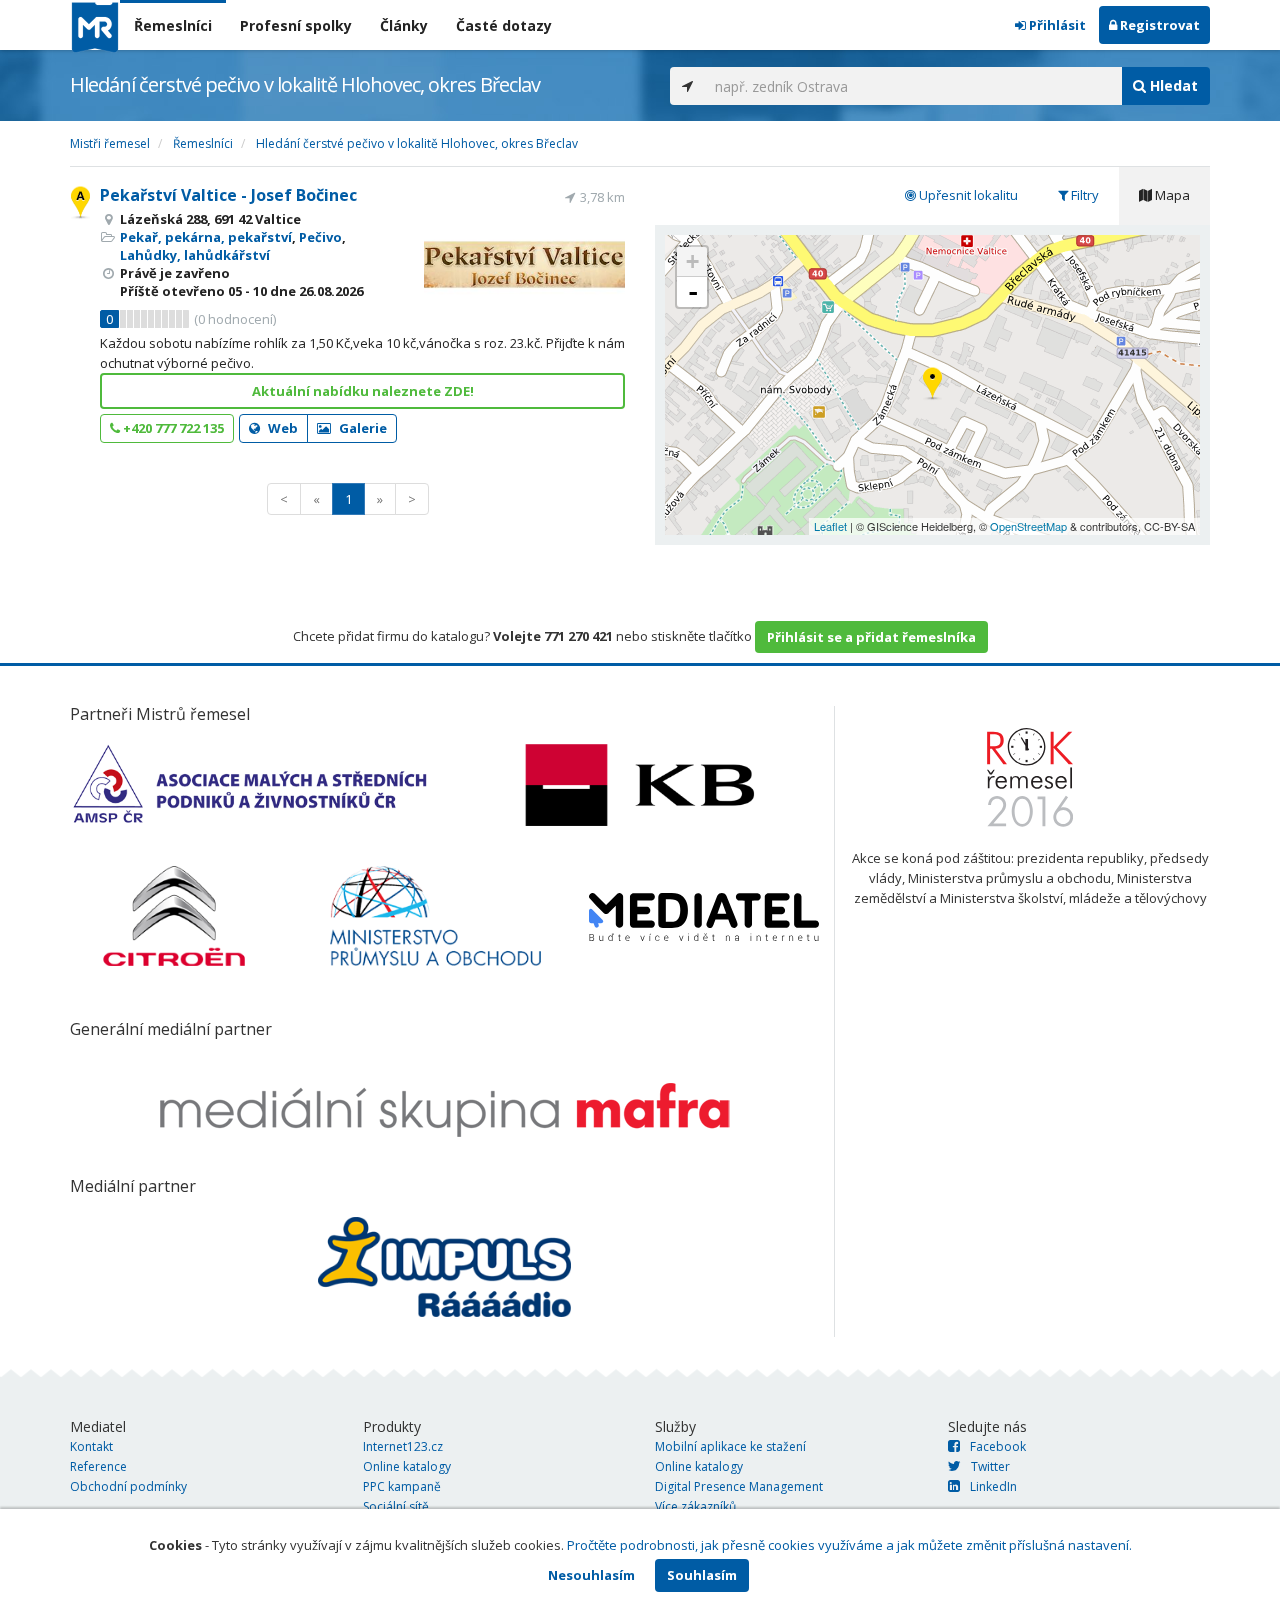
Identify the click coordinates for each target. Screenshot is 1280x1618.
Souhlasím (702, 1575)
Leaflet (830, 526)
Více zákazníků (695, 1506)
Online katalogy (407, 1466)
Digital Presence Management (739, 1486)
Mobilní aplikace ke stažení (730, 1446)
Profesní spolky (296, 25)
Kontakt (91, 1446)
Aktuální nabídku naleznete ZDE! (363, 391)
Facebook (998, 1446)
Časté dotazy (504, 25)
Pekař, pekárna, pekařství (206, 237)
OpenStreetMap (1028, 526)
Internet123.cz (403, 1446)
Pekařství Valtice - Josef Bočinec (228, 195)
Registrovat (1158, 25)
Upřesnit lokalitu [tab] (967, 195)
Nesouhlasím (591, 1575)
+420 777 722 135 (172, 428)
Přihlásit (1056, 25)
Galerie (361, 428)
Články (404, 25)
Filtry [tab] (1083, 195)
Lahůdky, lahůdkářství (195, 255)
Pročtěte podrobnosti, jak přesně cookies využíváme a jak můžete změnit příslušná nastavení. (849, 1545)
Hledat (1172, 85)
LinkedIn (993, 1486)
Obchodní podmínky (128, 1486)
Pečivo (320, 237)
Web (281, 428)
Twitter (990, 1466)
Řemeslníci (173, 25)
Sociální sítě (396, 1506)
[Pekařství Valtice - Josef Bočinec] (932, 384)
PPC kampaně (402, 1486)
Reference (98, 1466)
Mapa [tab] (1171, 195)
